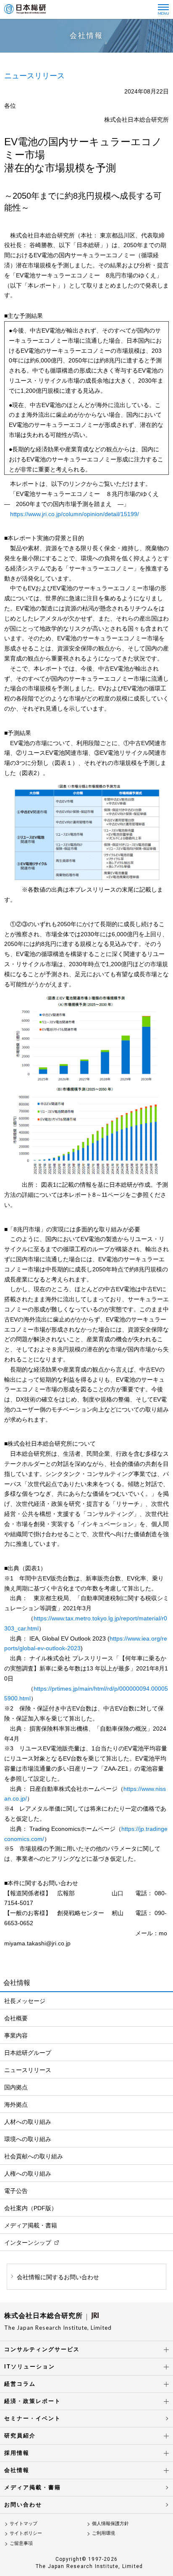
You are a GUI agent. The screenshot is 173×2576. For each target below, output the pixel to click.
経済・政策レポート (33, 2401)
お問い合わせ (23, 2505)
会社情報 (17, 2470)
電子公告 (16, 2191)
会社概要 (16, 2018)
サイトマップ (24, 2523)
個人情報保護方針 (110, 2523)
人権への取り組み (28, 2174)
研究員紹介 (20, 2436)
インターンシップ (28, 2243)
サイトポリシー (26, 2533)
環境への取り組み (28, 2139)
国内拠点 (16, 2087)
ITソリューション (30, 2367)
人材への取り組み (28, 2122)
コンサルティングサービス (42, 2349)
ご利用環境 (104, 2533)
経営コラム (20, 2384)
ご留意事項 (21, 2543)
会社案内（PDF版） (31, 2208)
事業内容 (16, 2035)
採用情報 (17, 2453)
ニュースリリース (28, 2070)
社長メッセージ (25, 2001)
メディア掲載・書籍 (31, 2225)
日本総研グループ (28, 2053)
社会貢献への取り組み (34, 2156)
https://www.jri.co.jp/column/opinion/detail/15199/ (75, 514)
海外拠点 (16, 2104)
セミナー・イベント (33, 2418)
